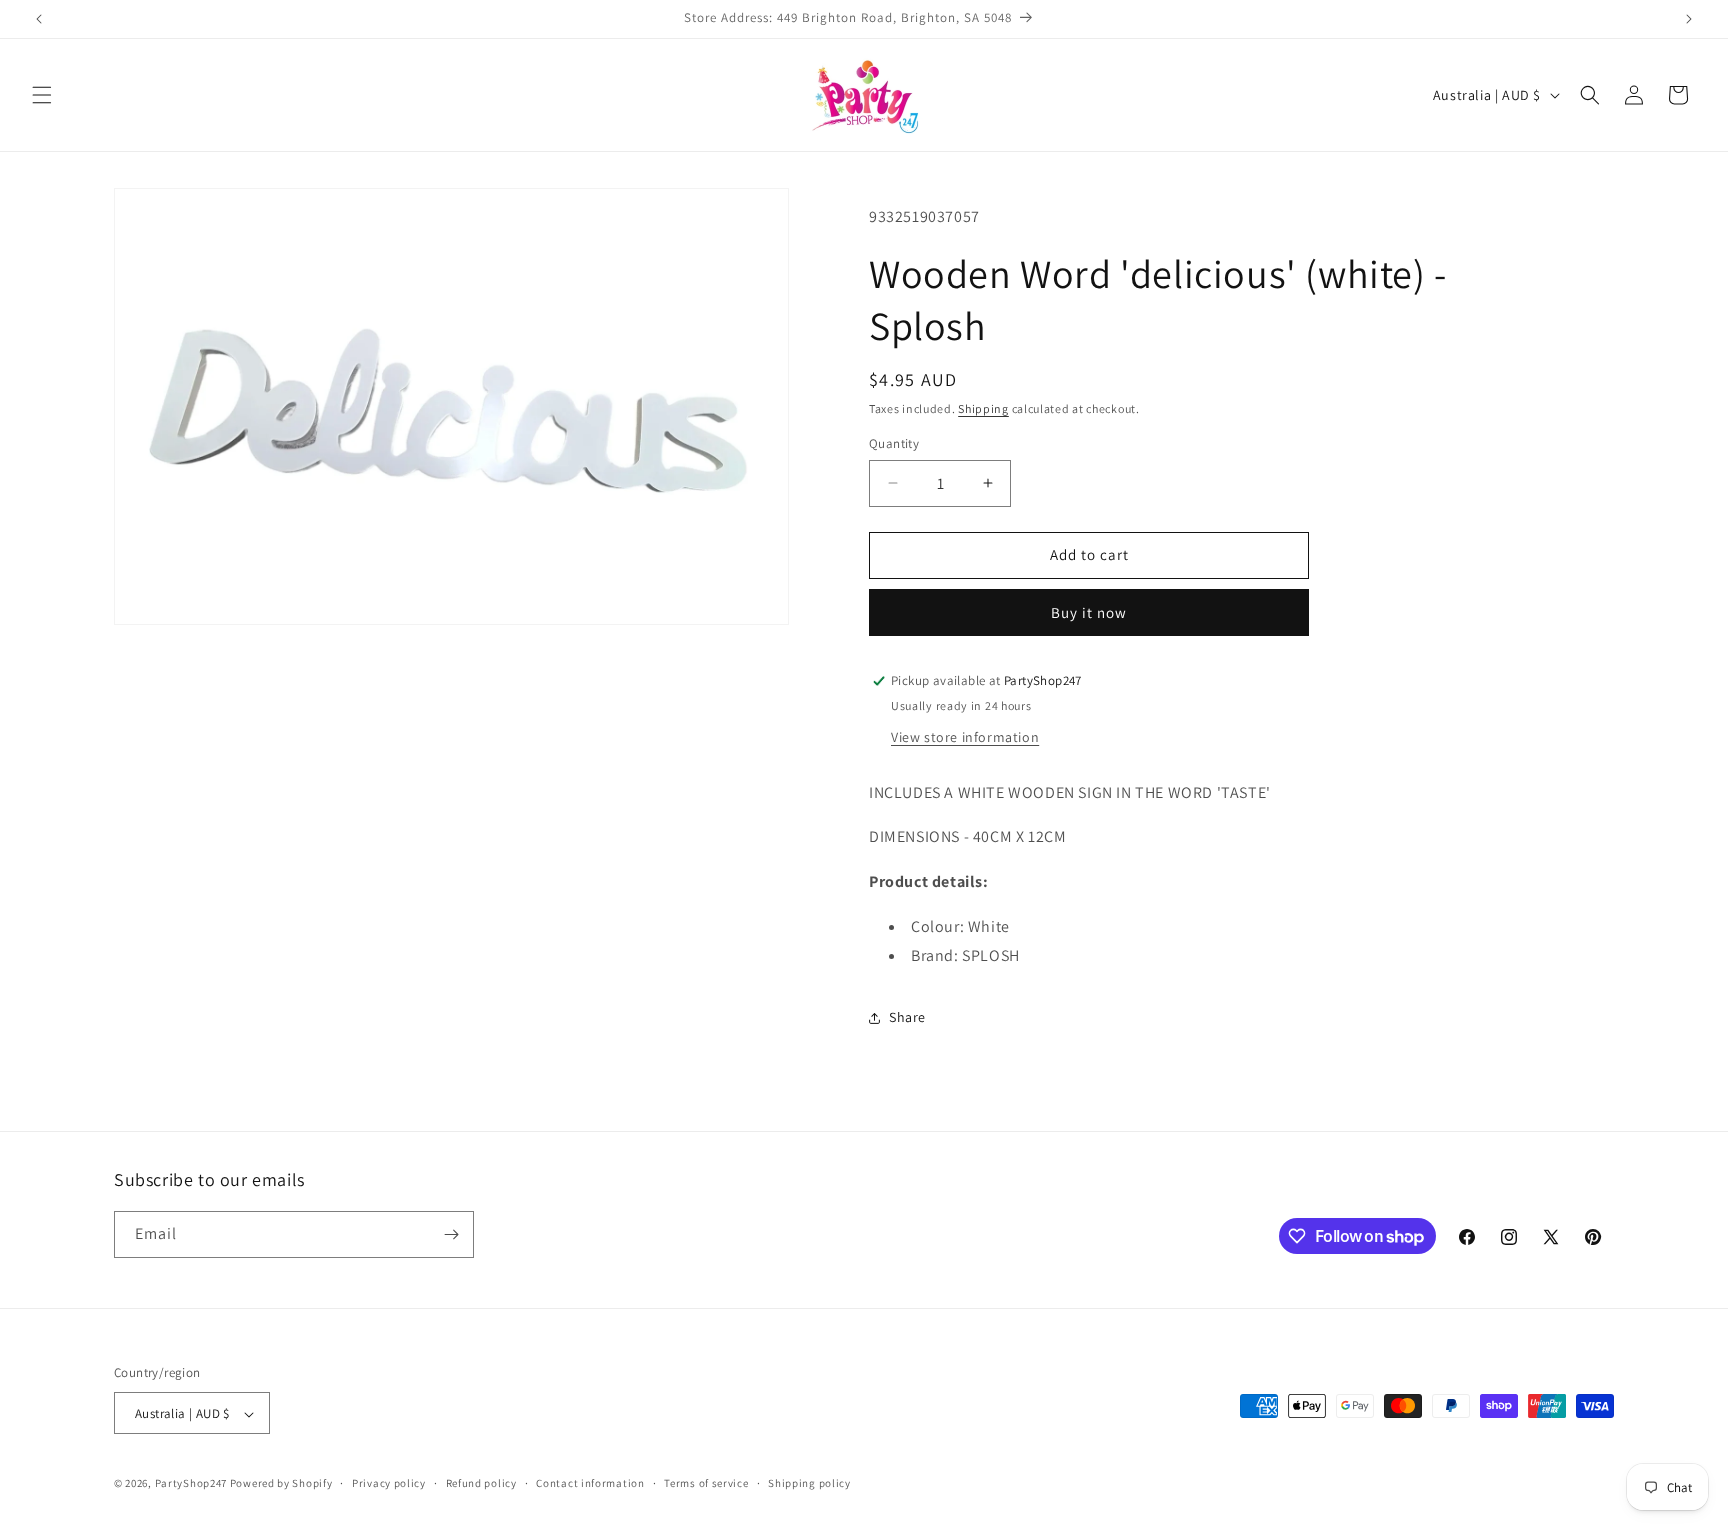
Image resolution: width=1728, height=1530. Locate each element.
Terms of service (706, 1483)
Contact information (590, 1483)
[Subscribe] (451, 1234)
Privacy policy (389, 1483)
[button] (42, 95)
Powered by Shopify (281, 1484)
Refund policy (481, 1483)
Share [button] (907, 1017)
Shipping (983, 408)
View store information (965, 737)
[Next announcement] (1689, 19)
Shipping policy (809, 1483)
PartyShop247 (191, 1484)
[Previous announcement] (39, 19)
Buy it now (1089, 612)
